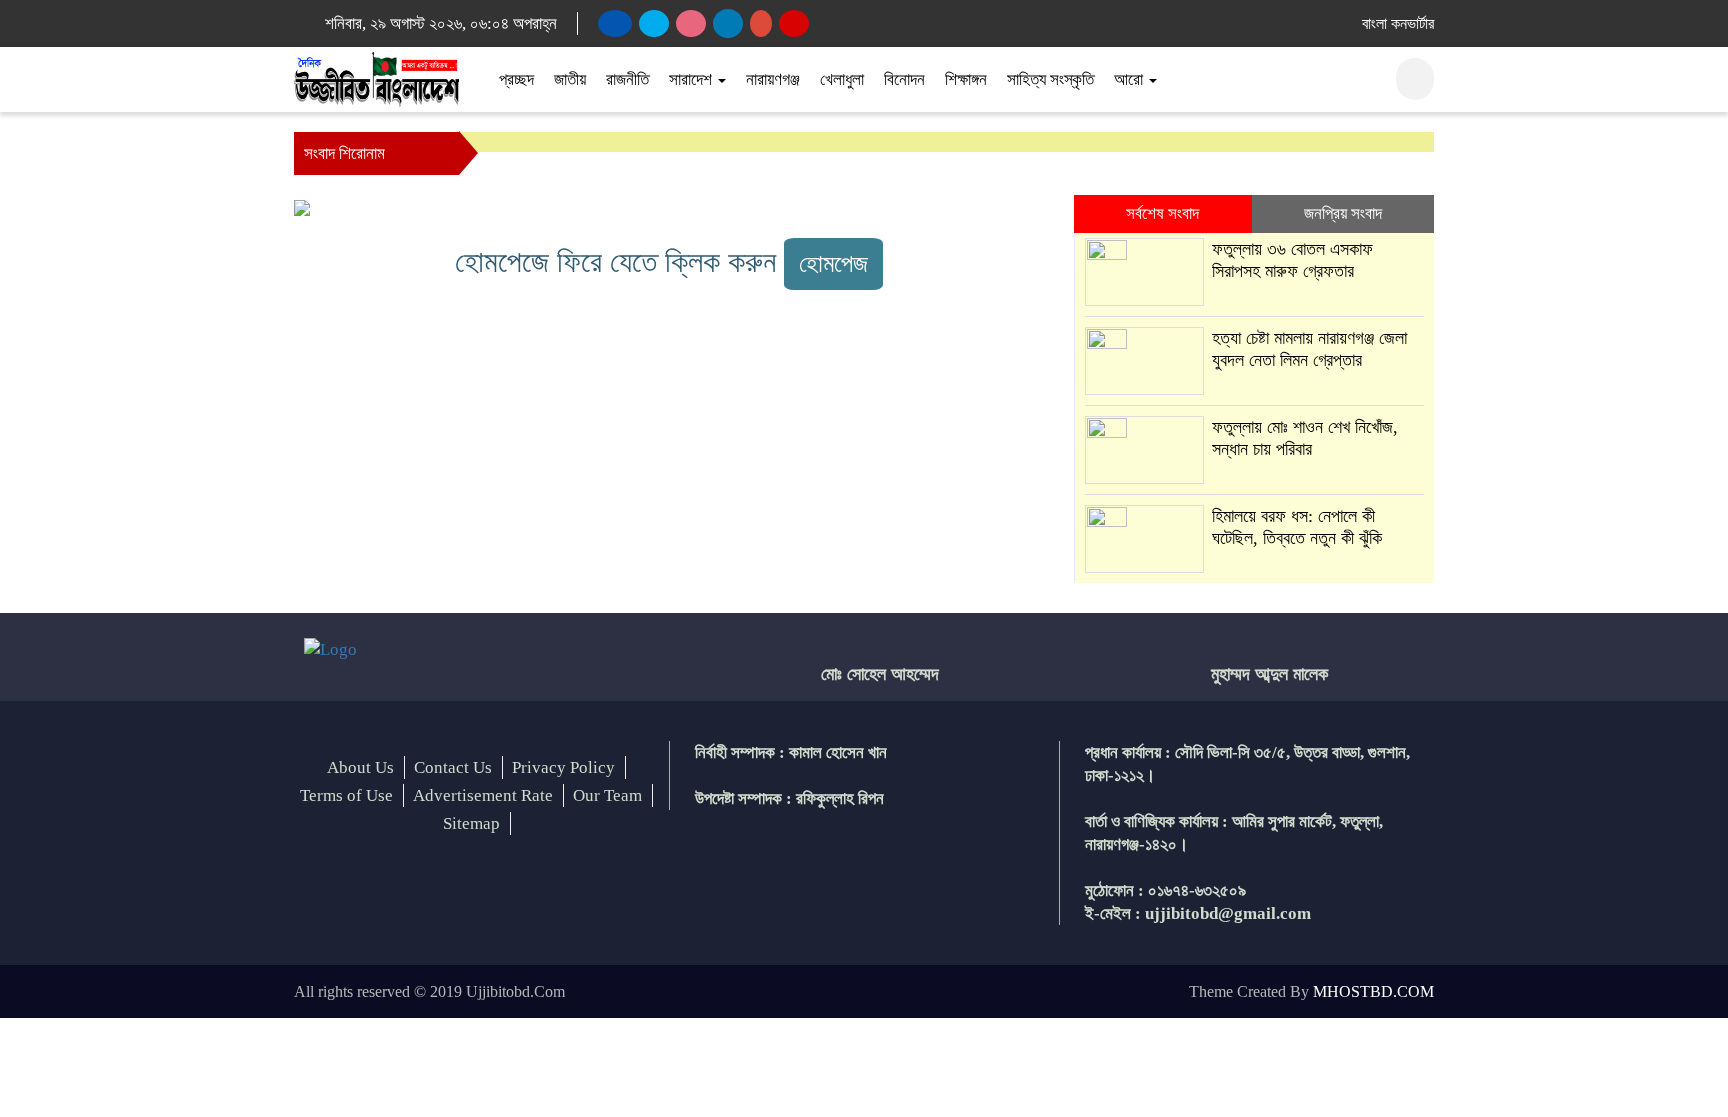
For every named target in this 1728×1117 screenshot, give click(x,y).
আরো (1130, 79)
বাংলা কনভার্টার (1398, 23)
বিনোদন (904, 79)
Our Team (607, 795)
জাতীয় (570, 79)
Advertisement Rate (483, 795)
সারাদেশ (692, 79)
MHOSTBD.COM (1373, 991)
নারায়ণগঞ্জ (773, 79)
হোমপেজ (833, 263)
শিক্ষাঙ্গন (966, 79)
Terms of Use (346, 795)
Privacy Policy (563, 767)
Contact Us (453, 767)
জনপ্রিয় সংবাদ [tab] (1343, 213)
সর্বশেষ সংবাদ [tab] (1162, 213)
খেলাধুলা (842, 79)
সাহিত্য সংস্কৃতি (1050, 79)
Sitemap (471, 823)
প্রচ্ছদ (516, 79)
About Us (360, 767)
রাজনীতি (627, 79)
